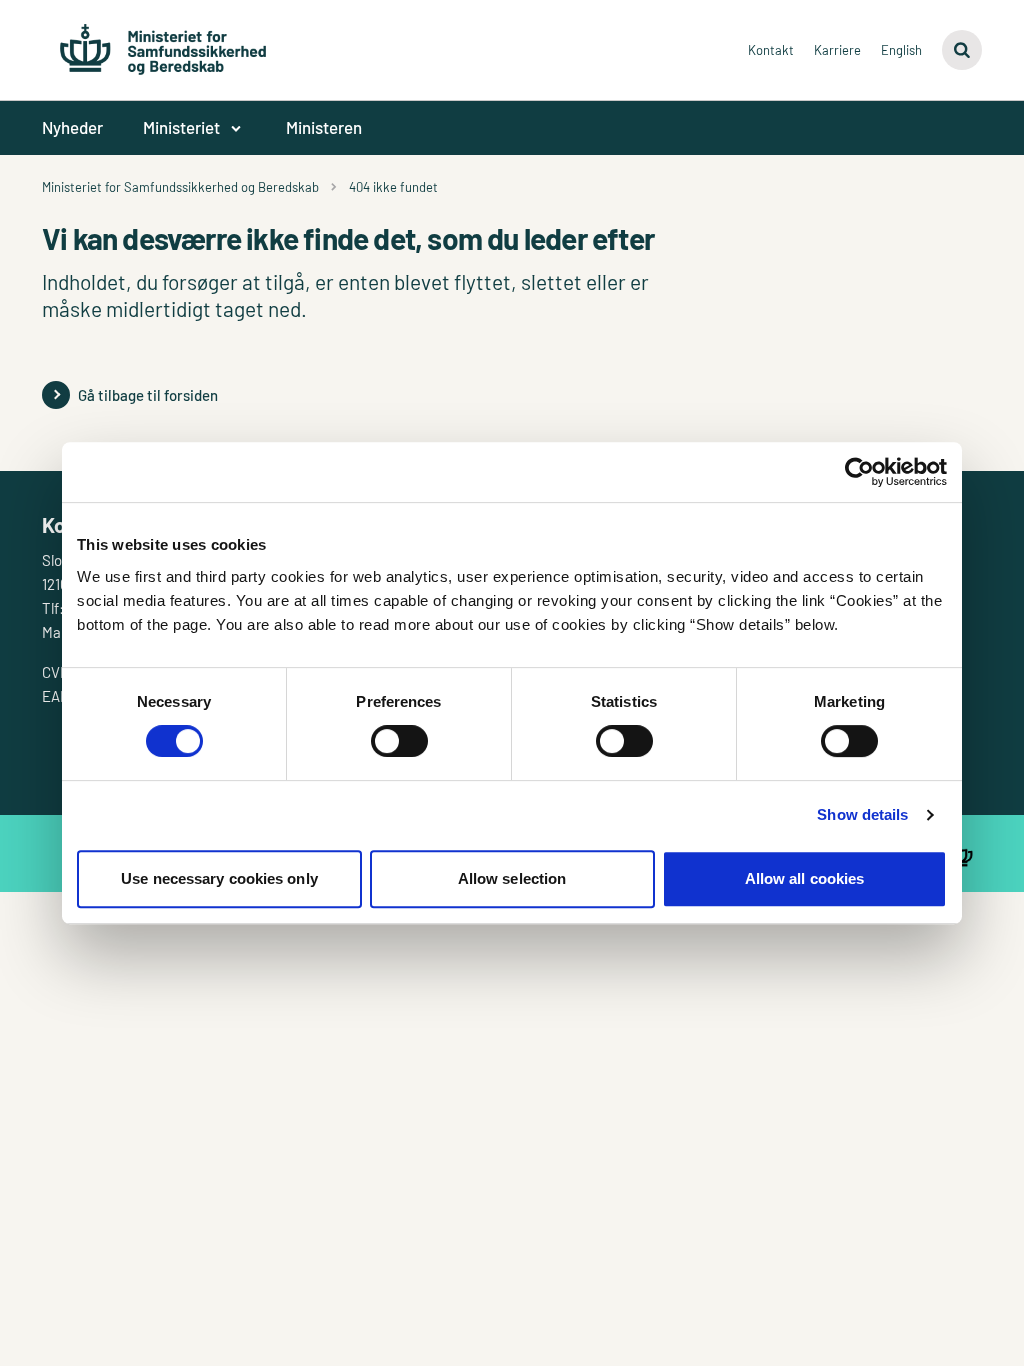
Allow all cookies (805, 878)
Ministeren (324, 127)
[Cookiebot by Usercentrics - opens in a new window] (859, 472)
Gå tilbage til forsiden (148, 395)
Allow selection (512, 878)
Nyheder (72, 127)
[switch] (399, 741)
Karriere (837, 50)
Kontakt (771, 50)
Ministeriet (181, 127)
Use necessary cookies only (219, 878)
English (901, 50)
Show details (862, 814)
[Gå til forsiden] (163, 40)
